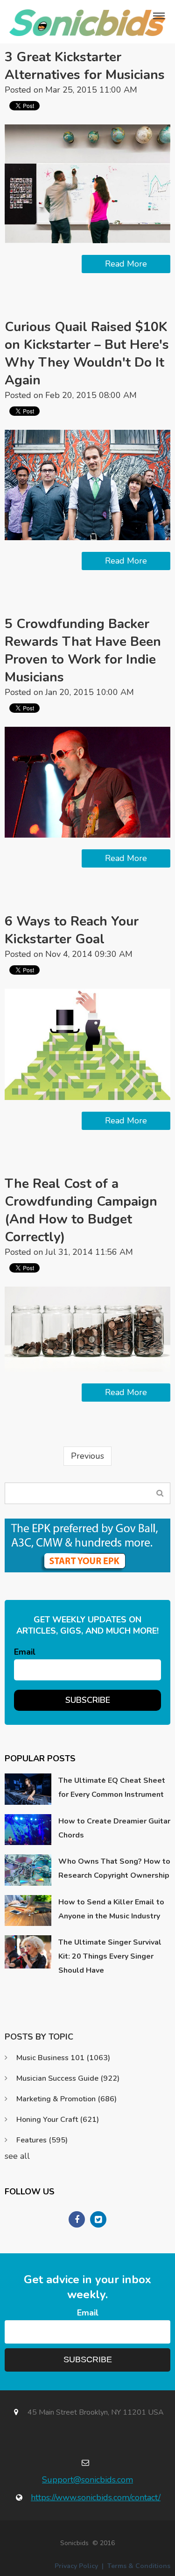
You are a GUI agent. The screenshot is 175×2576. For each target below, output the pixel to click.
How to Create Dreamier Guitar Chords (114, 1828)
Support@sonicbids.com (87, 2480)
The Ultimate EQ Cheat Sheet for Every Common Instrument (112, 1787)
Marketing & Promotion (66, 2099)
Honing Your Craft (58, 2120)
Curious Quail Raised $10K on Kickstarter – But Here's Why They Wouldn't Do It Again (87, 354)
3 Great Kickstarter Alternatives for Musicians (85, 66)
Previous (87, 1456)
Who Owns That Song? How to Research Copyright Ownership (114, 1868)
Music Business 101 (63, 2058)
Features (42, 2140)
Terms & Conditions (139, 2566)
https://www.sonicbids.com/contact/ (96, 2497)
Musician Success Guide (68, 2078)
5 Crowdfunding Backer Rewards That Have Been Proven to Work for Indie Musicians (83, 651)
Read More (126, 264)
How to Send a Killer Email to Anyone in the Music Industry (111, 1909)
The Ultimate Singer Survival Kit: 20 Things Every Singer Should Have (110, 1956)
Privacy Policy (76, 2566)
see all (17, 2156)
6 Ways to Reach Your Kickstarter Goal (72, 930)
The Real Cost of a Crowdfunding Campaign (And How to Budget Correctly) (81, 1210)
